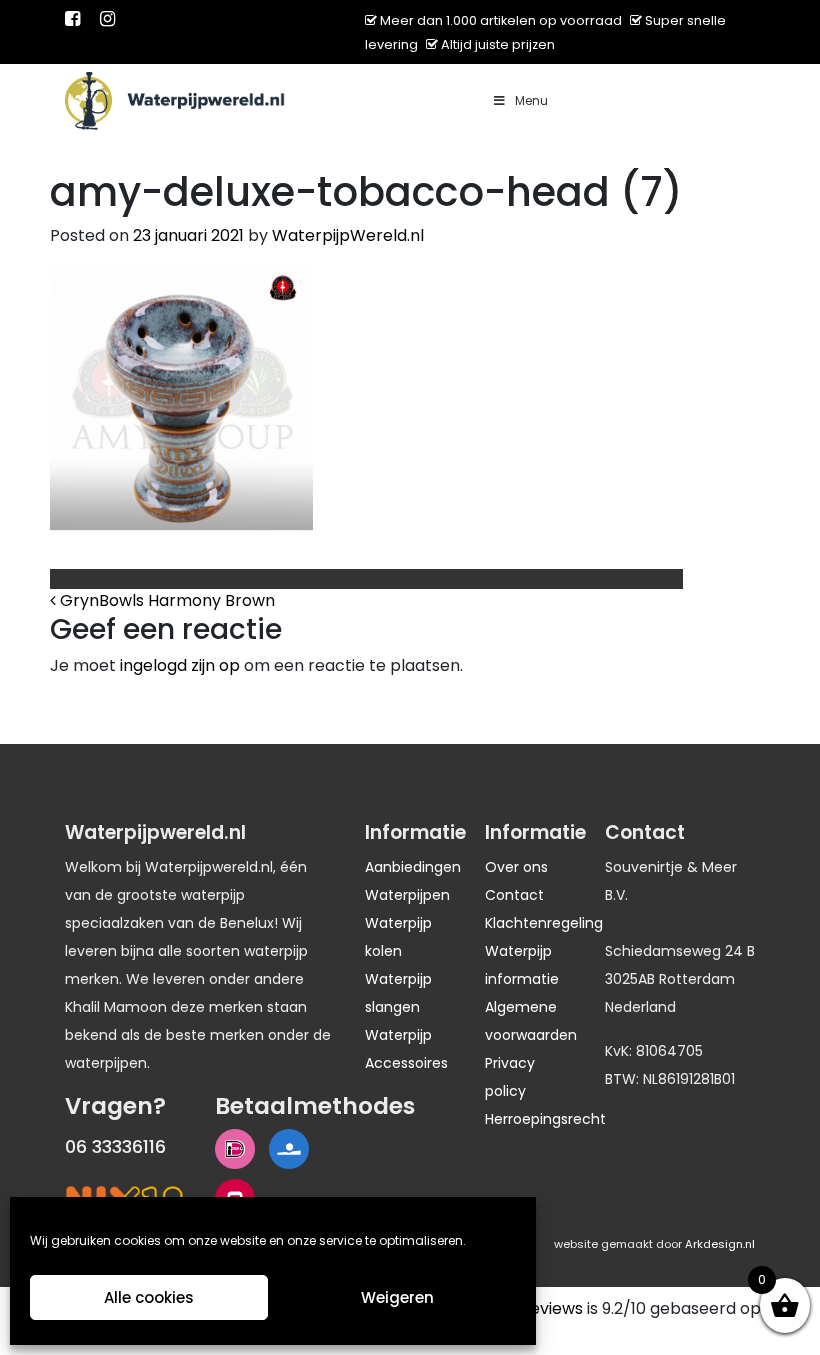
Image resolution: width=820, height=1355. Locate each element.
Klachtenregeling (544, 923)
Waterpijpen (407, 895)
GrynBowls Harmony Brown (165, 600)
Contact (514, 895)
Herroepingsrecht (545, 1119)
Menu (531, 100)
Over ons (516, 867)
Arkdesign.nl (720, 1244)
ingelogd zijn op (180, 665)
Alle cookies (149, 1297)
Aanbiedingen (413, 867)
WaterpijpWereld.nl (348, 235)
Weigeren (397, 1297)
